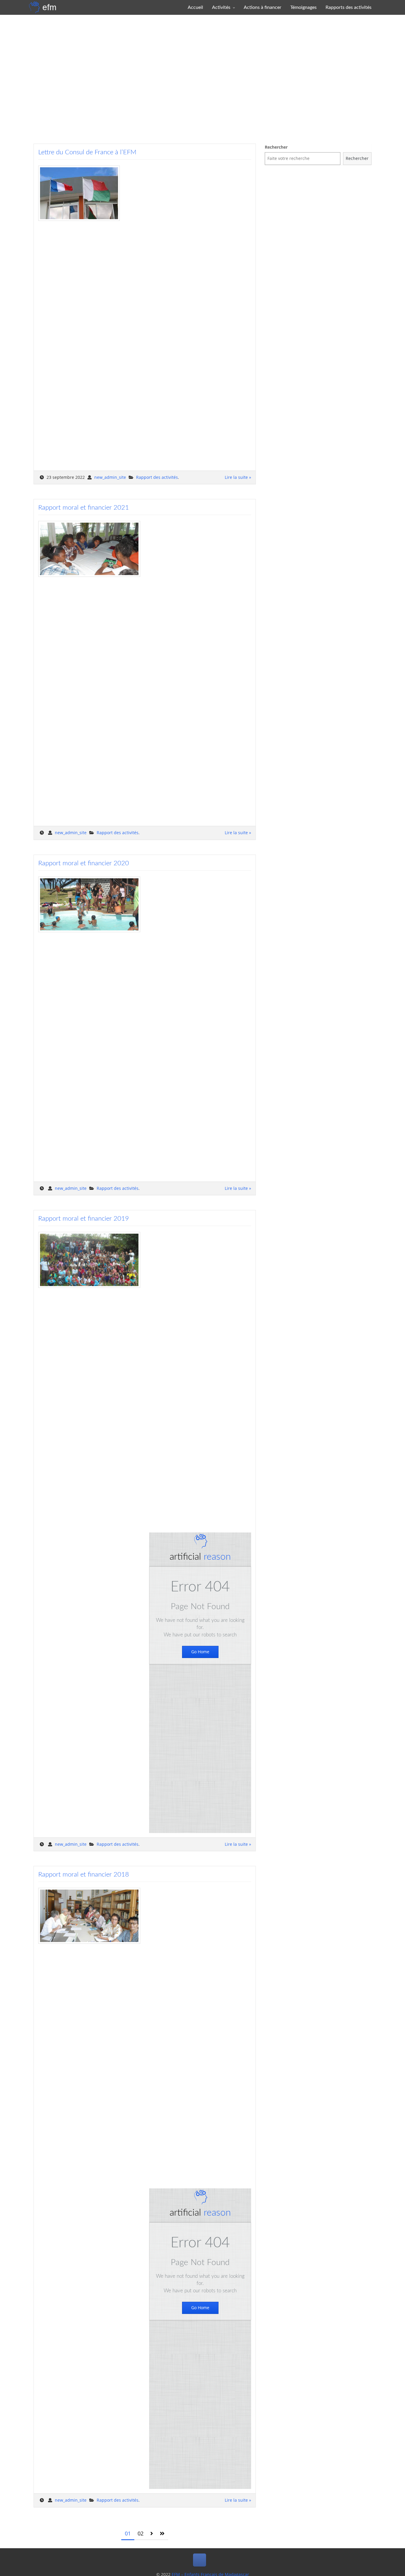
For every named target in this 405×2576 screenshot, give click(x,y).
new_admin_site (110, 477)
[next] (152, 2534)
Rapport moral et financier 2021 (84, 508)
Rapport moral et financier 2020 (84, 863)
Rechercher (276, 147)
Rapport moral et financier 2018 (84, 1874)
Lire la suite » (238, 477)
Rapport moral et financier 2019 (84, 1219)
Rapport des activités (157, 477)
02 (141, 2533)
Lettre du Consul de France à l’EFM (87, 152)
